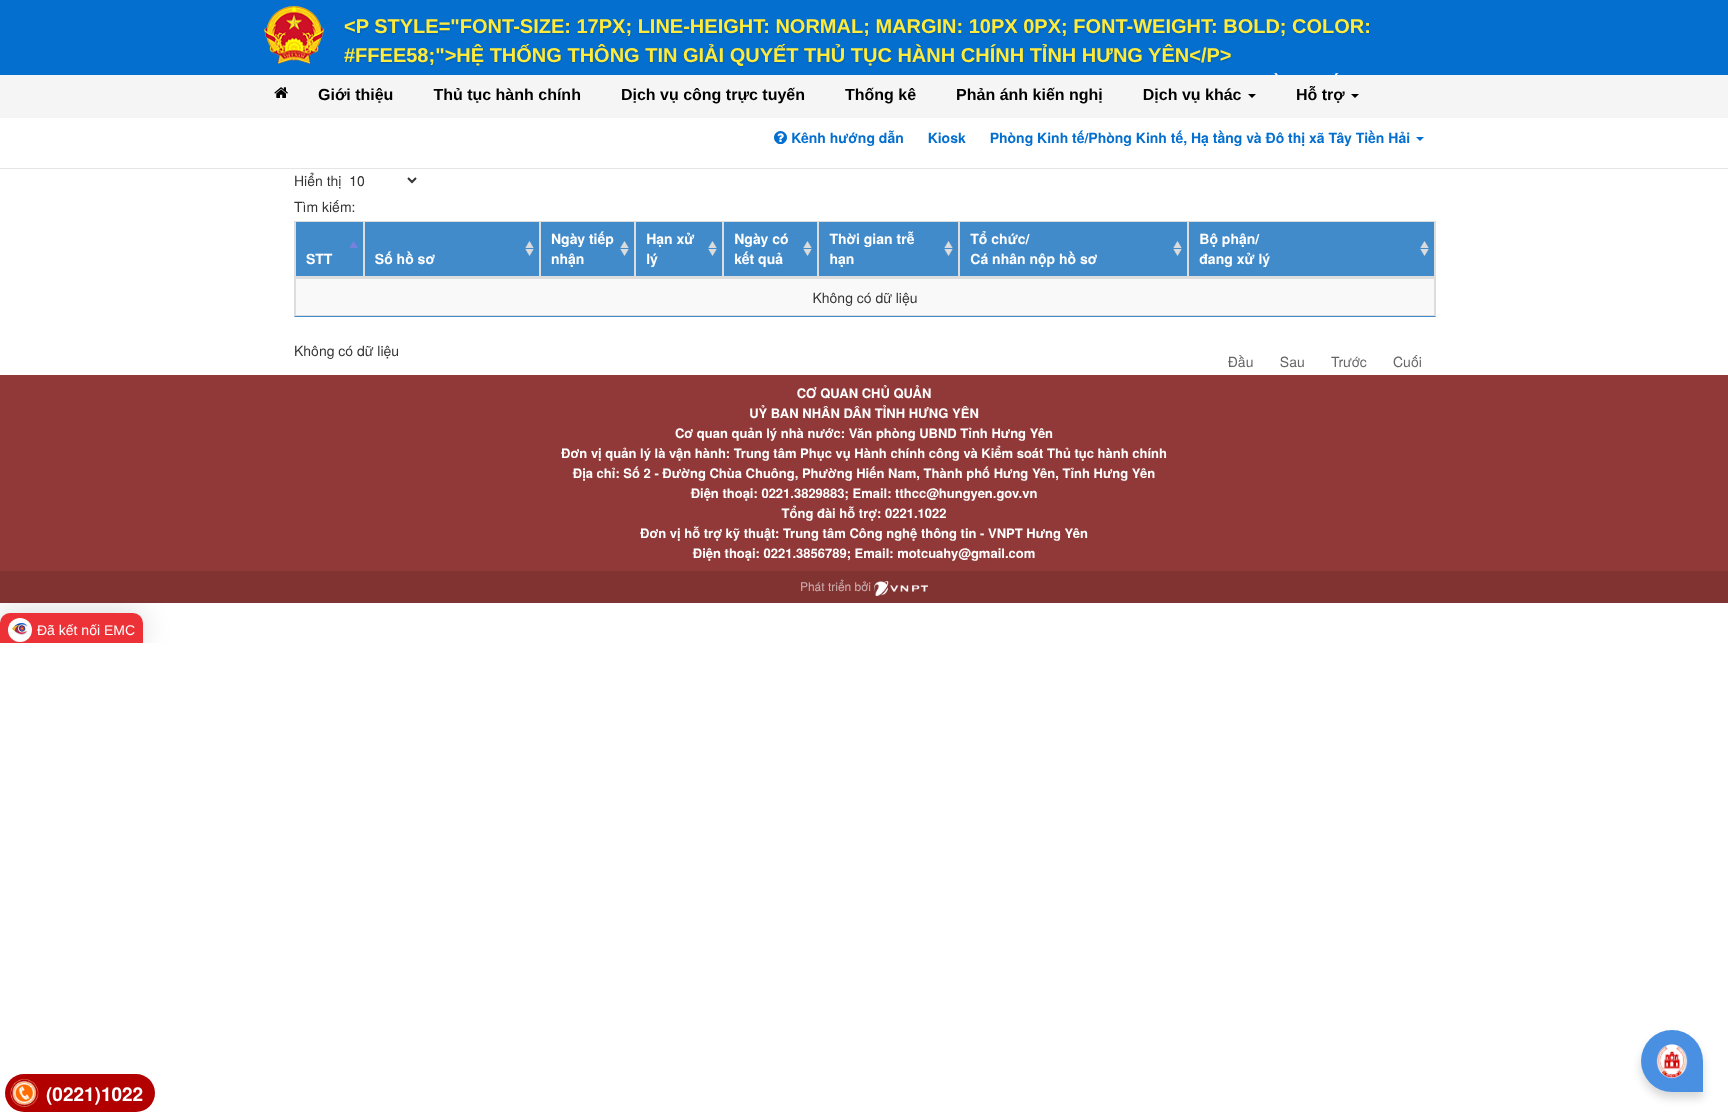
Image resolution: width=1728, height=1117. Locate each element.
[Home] (281, 92)
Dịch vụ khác (1194, 95)
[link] (80, 1093)
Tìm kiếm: (324, 206)
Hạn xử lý (670, 249)
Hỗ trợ (1322, 95)
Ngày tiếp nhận (582, 249)
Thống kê (880, 95)
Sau (1292, 361)
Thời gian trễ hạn (871, 249)
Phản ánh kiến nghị (1029, 95)
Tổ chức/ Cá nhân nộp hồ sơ (1033, 249)
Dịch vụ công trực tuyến (713, 95)
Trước (1349, 361)
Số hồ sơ (405, 259)
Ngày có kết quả (761, 249)
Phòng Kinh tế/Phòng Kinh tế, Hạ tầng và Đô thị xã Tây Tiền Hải (1202, 138)
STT (319, 259)
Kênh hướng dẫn (845, 138)
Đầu (1241, 361)
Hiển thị (319, 180)
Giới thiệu (355, 95)
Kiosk (947, 138)
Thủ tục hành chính (507, 95)
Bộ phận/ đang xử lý (1234, 249)
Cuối (1407, 361)
